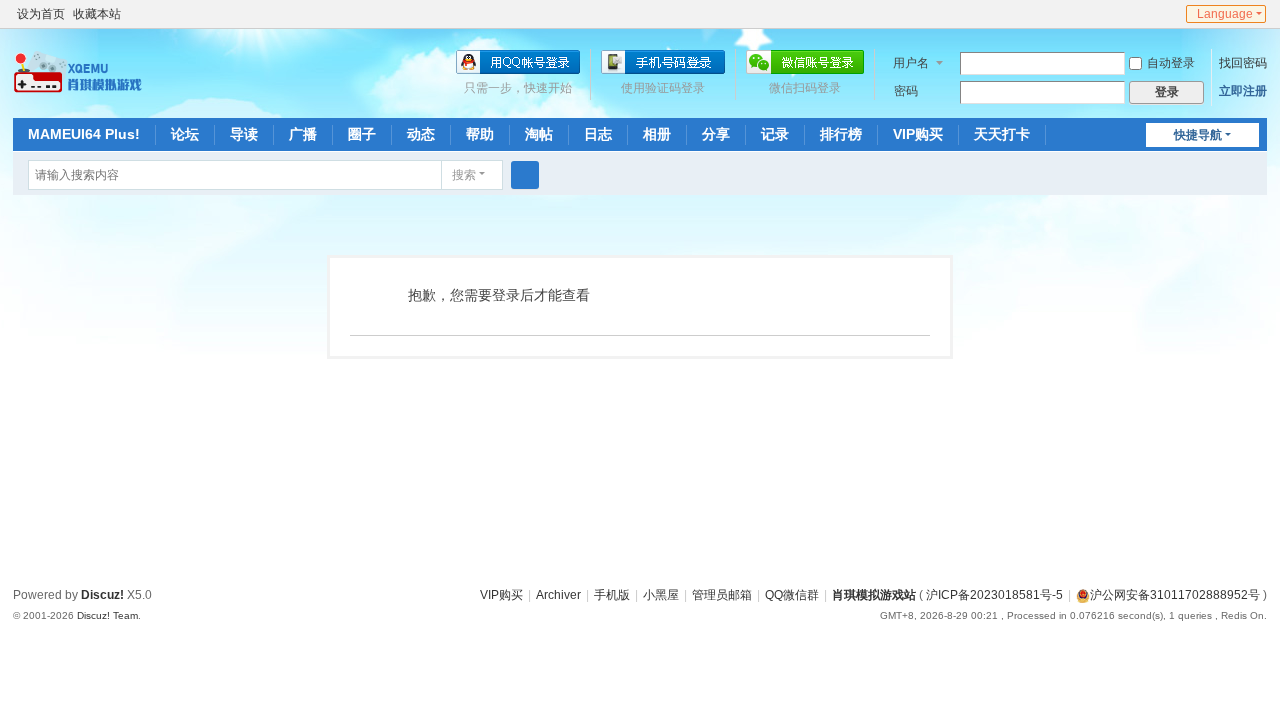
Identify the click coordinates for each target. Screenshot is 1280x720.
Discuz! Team (107, 615)
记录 (775, 134)
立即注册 (1243, 91)
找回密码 (1243, 63)
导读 (244, 134)
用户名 (911, 63)
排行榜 (841, 134)
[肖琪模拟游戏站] (78, 72)
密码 (906, 91)
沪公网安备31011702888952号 (1175, 595)
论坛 (185, 134)
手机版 (612, 595)
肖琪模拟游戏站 (874, 595)
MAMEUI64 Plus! (84, 134)
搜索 (464, 175)
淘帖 (539, 134)
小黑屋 (661, 595)
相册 (657, 134)
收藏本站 (97, 14)
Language (1225, 14)
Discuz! (102, 595)
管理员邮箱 (722, 595)
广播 (303, 134)
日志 (598, 134)
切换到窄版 (1172, 22)
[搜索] (525, 175)
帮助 (480, 134)
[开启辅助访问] (1153, 14)
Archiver (558, 595)
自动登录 (1171, 63)
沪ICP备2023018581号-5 (994, 595)
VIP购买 (918, 134)
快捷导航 (1198, 135)
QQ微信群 (792, 595)
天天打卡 (1002, 134)
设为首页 (41, 14)
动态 (421, 134)
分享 (716, 134)
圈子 (362, 134)
